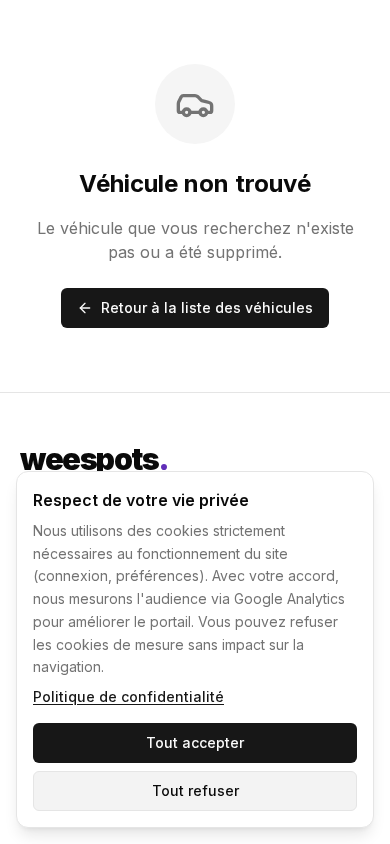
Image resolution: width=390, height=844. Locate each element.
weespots (94, 459)
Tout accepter (195, 742)
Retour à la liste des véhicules (207, 307)
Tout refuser (195, 790)
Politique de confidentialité (128, 696)
